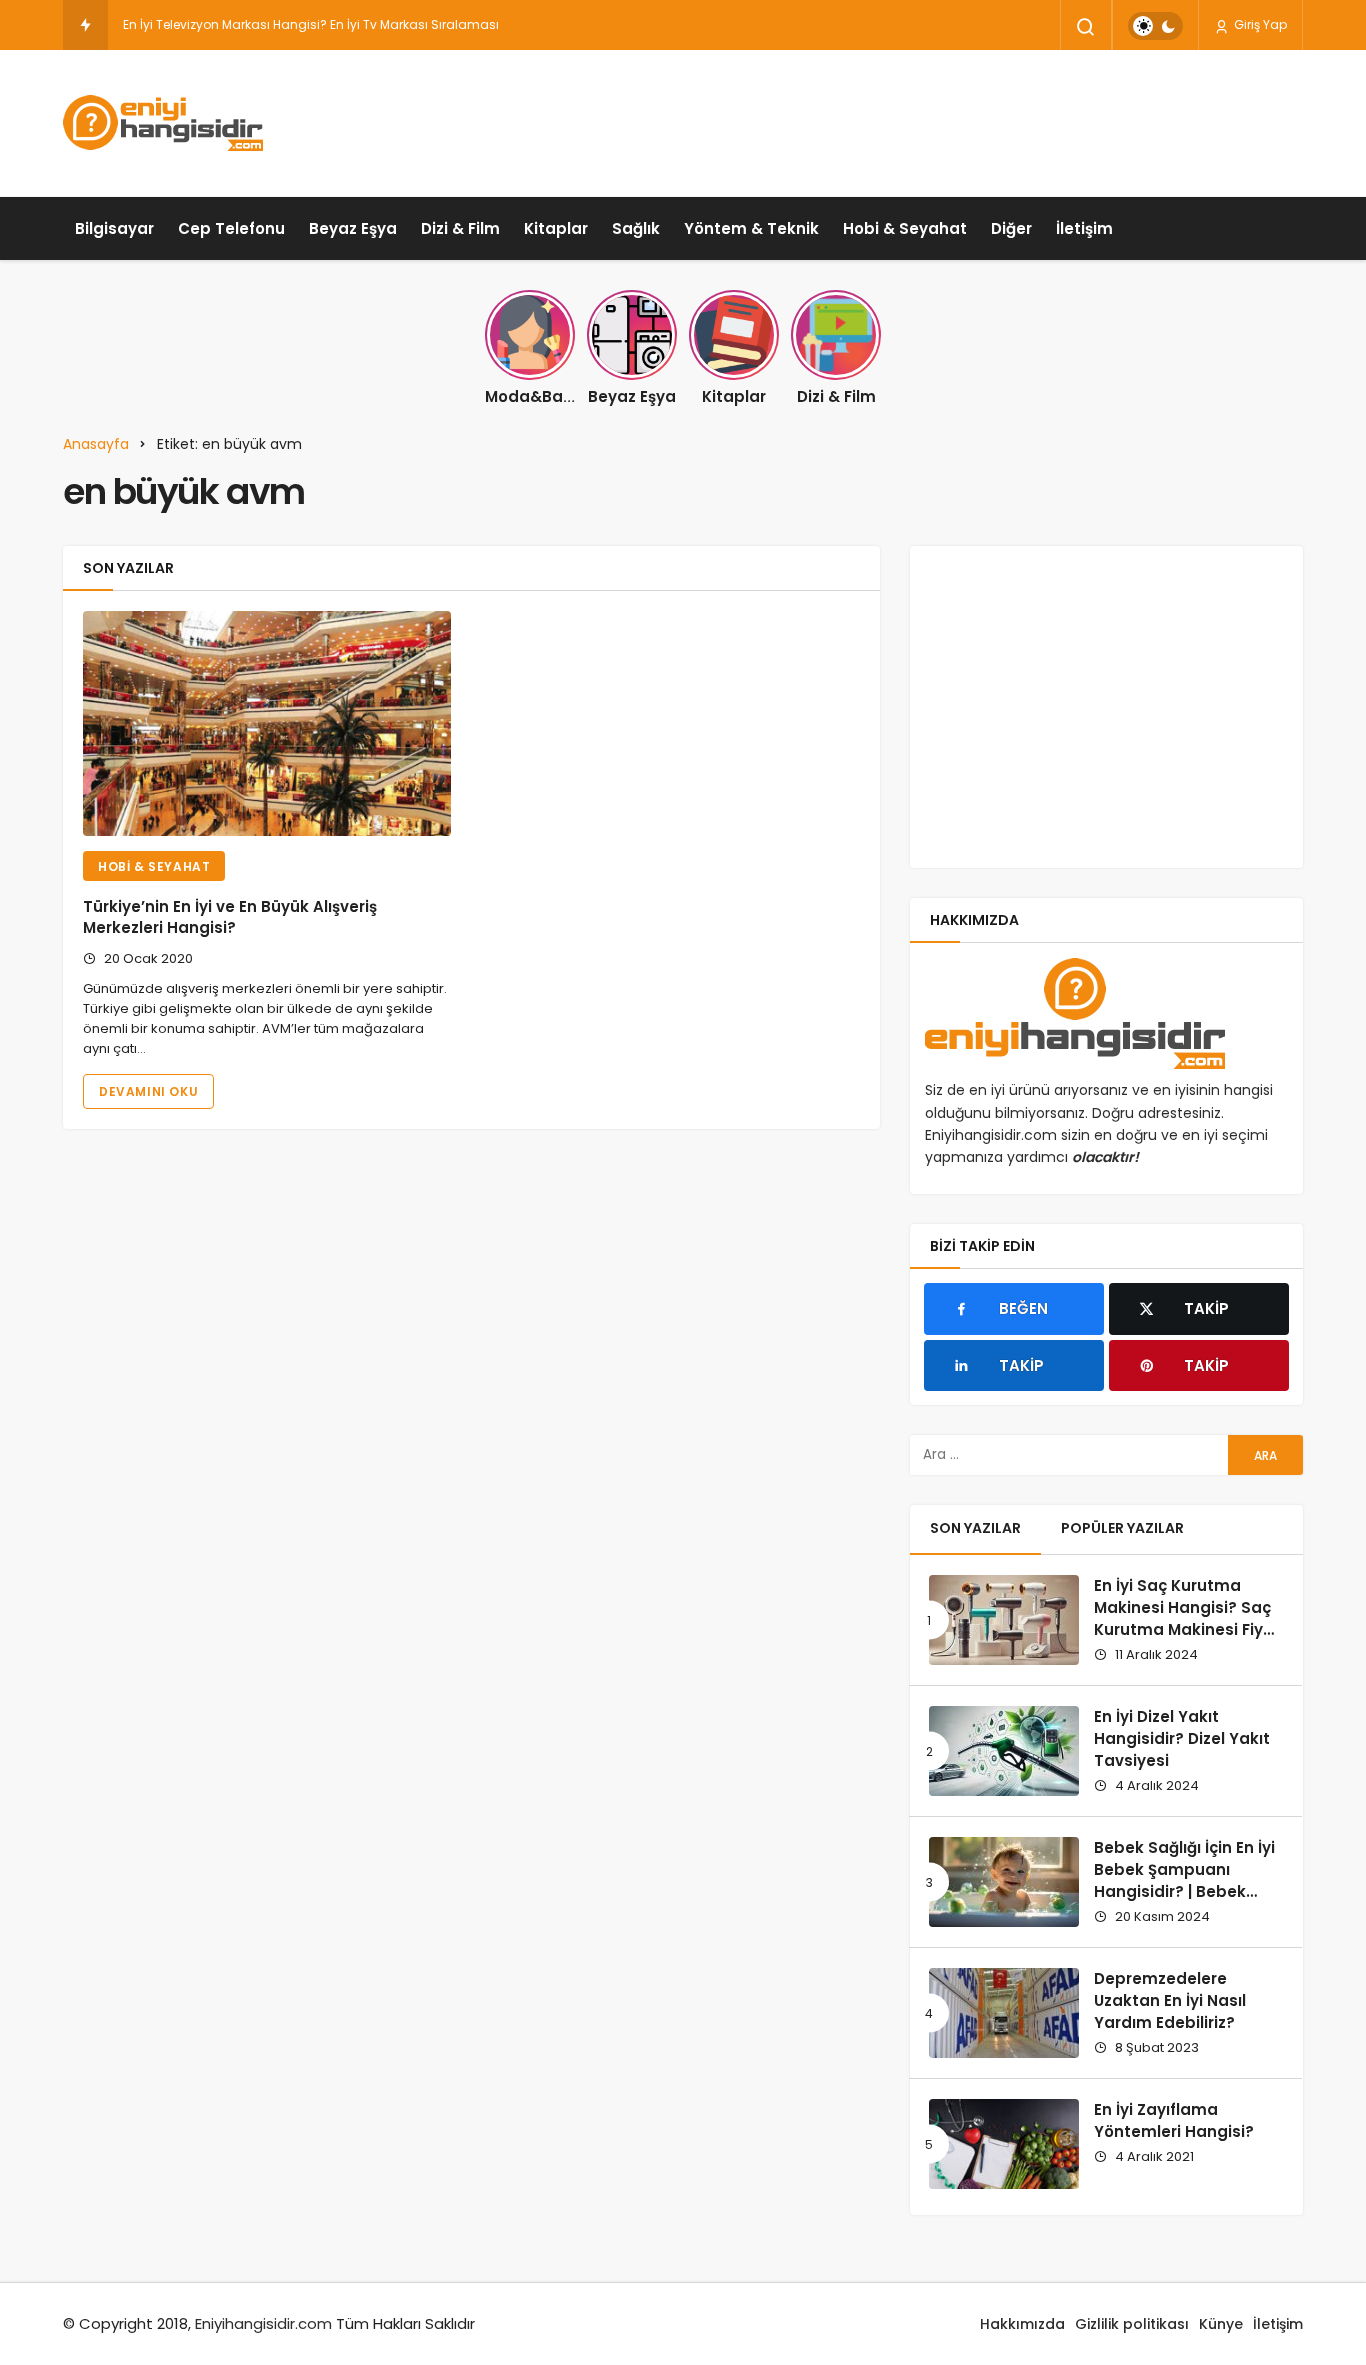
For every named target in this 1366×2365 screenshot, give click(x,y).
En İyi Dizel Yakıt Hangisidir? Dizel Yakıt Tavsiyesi (1182, 1738)
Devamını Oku (148, 1091)
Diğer (1011, 228)
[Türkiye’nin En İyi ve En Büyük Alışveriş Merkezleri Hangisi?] (267, 723)
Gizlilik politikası (1132, 2324)
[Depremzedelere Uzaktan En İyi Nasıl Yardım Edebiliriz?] (1004, 2013)
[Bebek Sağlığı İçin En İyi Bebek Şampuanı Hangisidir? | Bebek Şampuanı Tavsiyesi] (1004, 1882)
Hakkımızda (1022, 2324)
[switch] (1155, 26)
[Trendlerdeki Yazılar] (85, 25)
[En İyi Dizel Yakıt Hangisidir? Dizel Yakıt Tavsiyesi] (1004, 1751)
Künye (1221, 2324)
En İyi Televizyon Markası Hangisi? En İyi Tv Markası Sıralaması (311, 24)
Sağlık (636, 228)
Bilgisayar (114, 228)
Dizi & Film (460, 228)
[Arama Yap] (1086, 27)
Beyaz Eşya (353, 228)
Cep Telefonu (231, 228)
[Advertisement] (939, 120)
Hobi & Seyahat (905, 228)
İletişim (1084, 228)
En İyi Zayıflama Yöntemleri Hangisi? (1174, 2120)
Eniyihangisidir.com (263, 2323)
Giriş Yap (1259, 24)
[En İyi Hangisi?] (163, 123)
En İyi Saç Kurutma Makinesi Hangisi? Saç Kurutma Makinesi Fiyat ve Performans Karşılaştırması (1187, 1629)
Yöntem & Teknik (751, 228)
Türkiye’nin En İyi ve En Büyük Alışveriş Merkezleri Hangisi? (230, 917)
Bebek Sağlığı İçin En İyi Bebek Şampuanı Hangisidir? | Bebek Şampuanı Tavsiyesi (1184, 1880)
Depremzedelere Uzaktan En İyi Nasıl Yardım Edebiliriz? (1170, 2000)
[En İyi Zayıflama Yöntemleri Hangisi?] (1004, 2144)
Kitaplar (556, 228)
